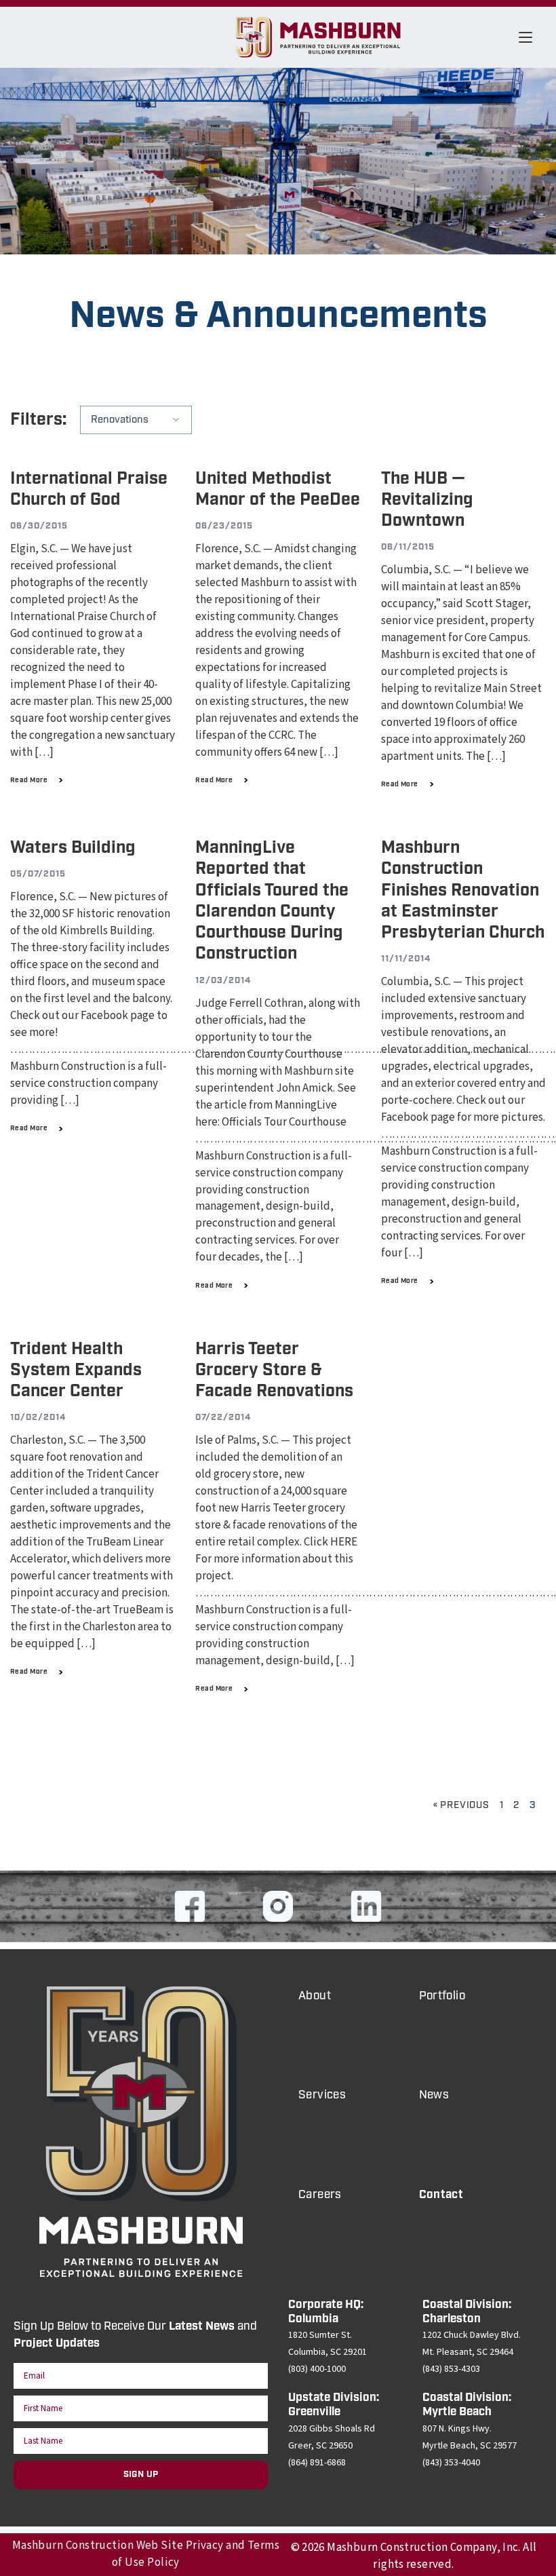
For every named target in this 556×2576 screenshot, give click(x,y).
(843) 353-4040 (451, 2463)
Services (322, 2095)
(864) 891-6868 (317, 2463)
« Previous (461, 1805)
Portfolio (442, 1996)
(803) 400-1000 (317, 2369)
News (434, 2095)
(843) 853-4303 (451, 2369)
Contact (441, 2195)
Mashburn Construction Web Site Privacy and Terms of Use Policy (146, 2554)
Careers (320, 2195)
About (315, 1996)
